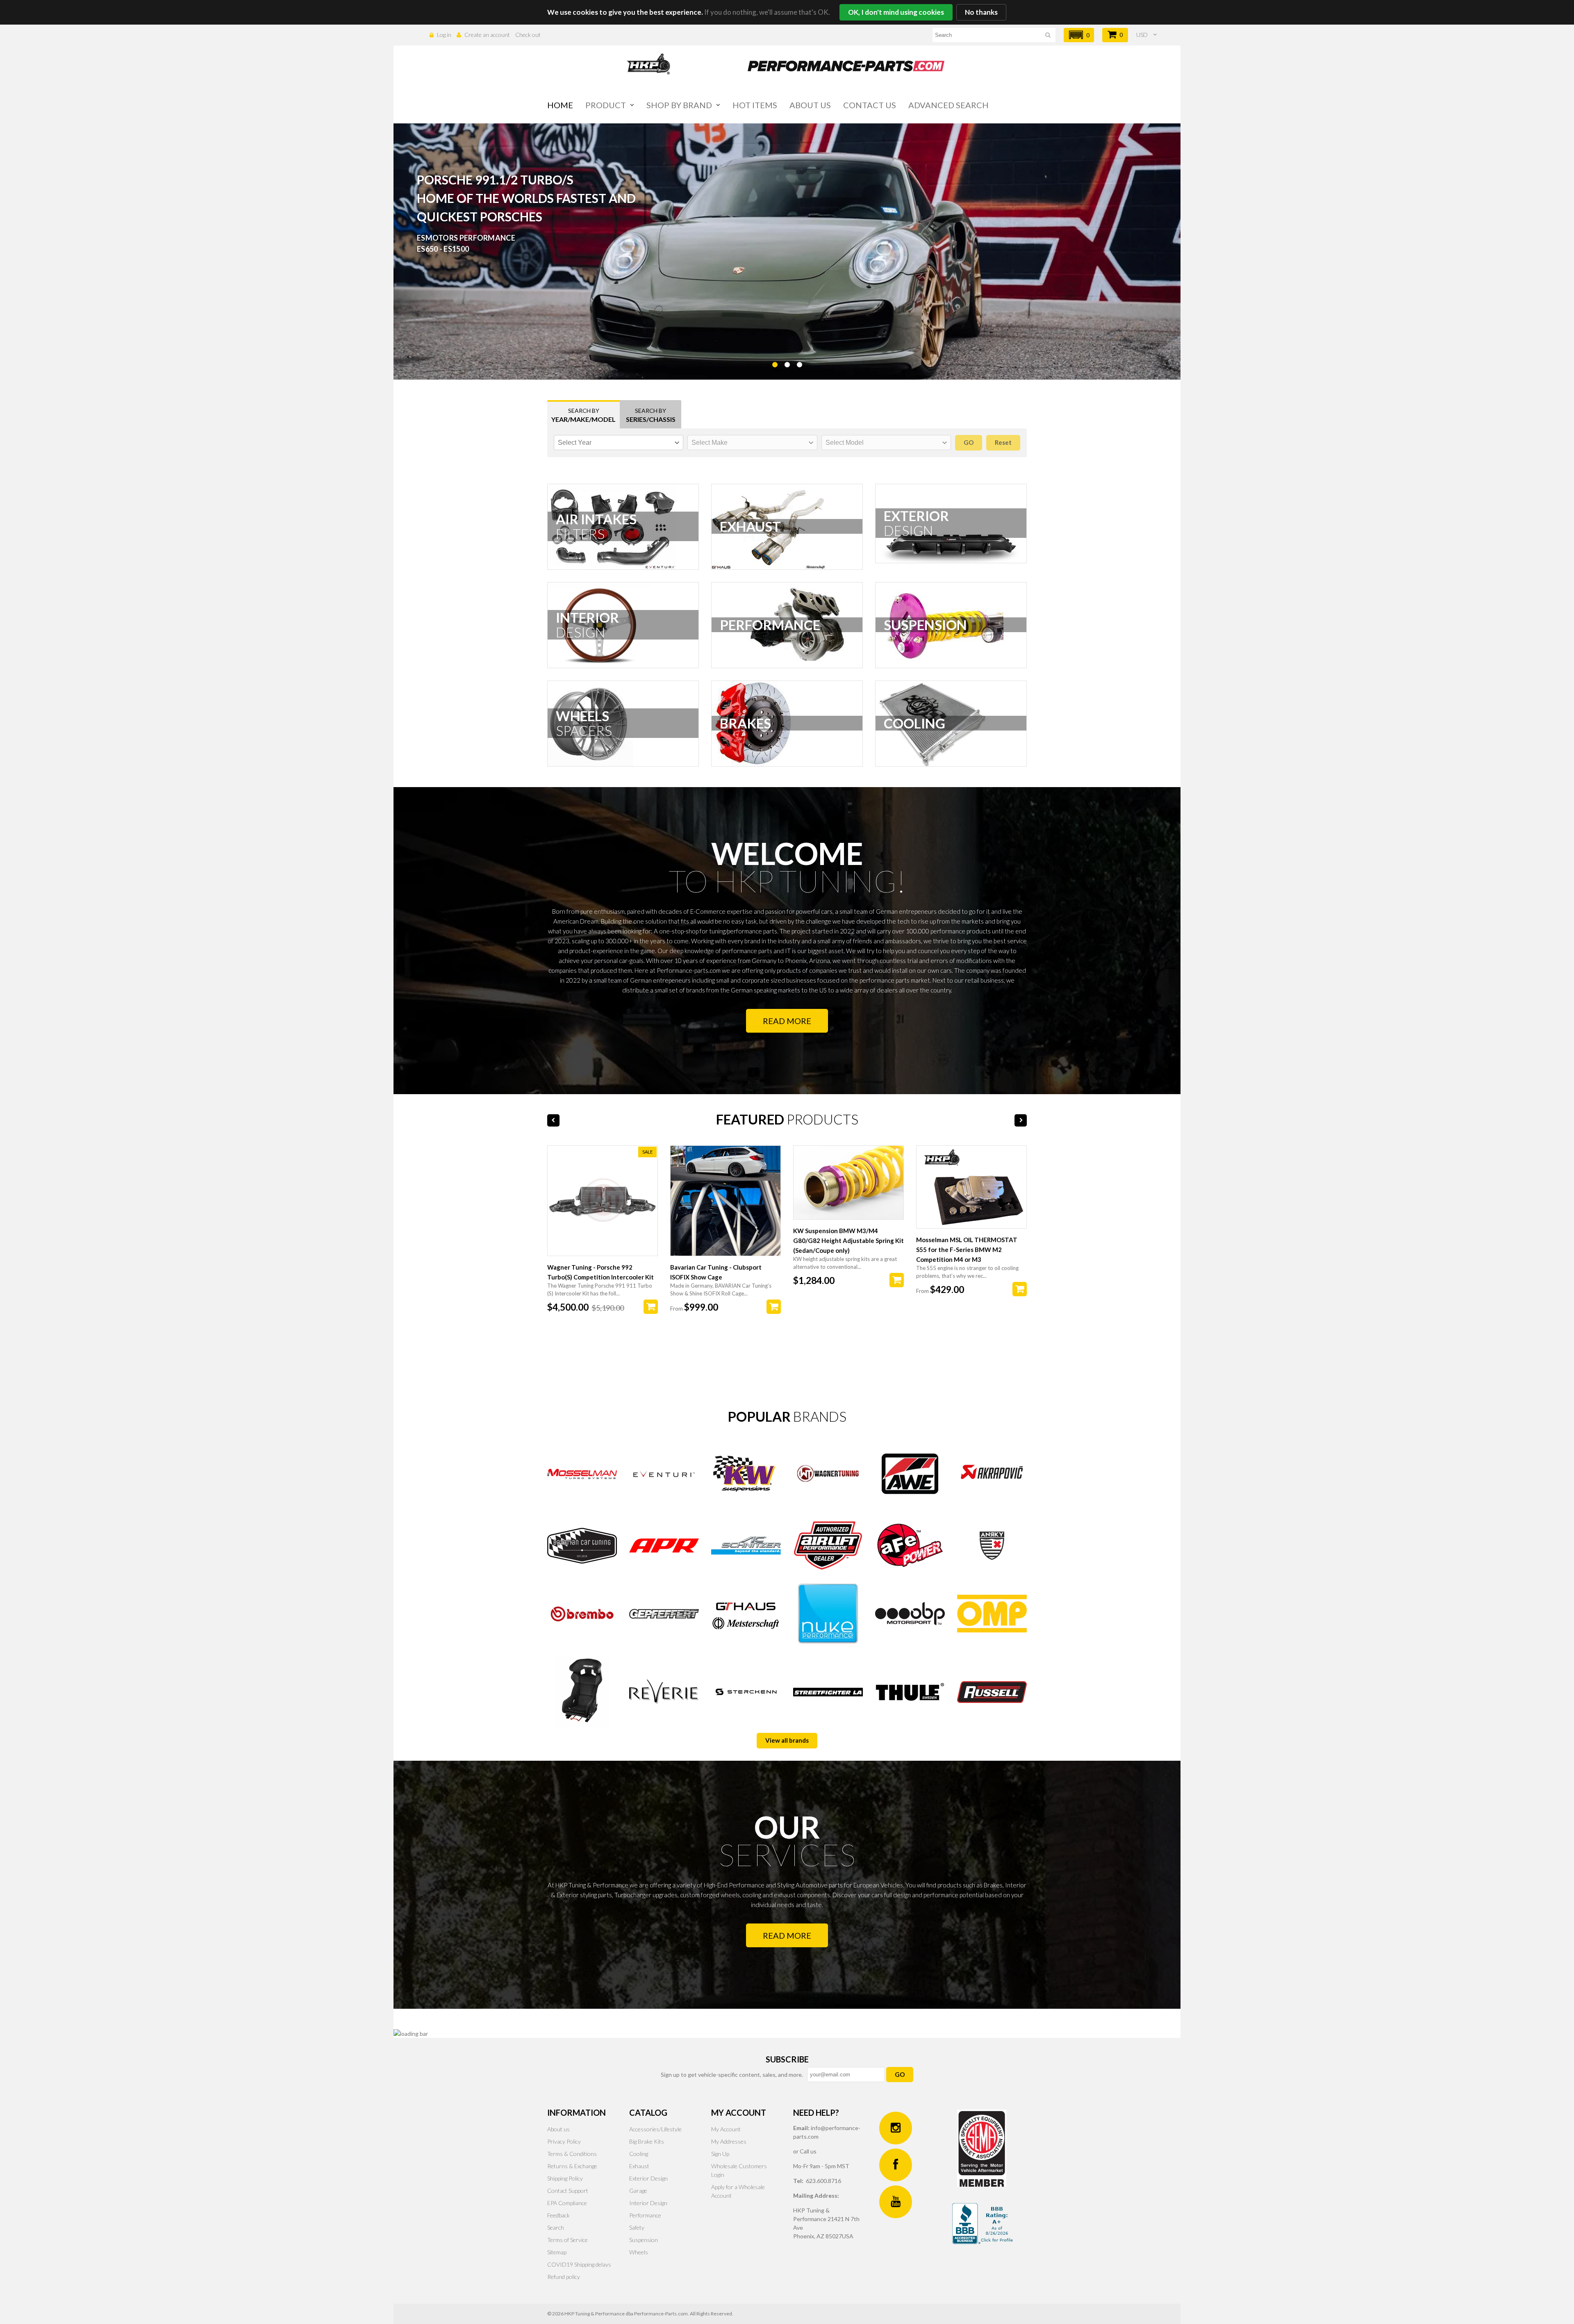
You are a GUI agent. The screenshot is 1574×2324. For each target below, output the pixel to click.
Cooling (639, 2154)
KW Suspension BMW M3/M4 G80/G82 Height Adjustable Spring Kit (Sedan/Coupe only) (848, 1241)
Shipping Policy (565, 2178)
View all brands (787, 1740)
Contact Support (568, 2191)
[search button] (1048, 36)
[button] (1079, 35)
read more (787, 1935)
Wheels (639, 2252)
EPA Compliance (567, 2203)
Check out (528, 35)
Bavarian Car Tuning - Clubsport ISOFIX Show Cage (716, 1272)
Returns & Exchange (572, 2166)
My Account (726, 2129)
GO (900, 2074)
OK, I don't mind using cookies (896, 12)
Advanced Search (948, 105)
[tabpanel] (787, 252)
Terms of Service (568, 2240)
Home (560, 105)
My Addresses (729, 2141)
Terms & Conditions (572, 2154)
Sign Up (720, 2154)
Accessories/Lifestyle (655, 2129)
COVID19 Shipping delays (579, 2264)
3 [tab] (799, 385)
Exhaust (639, 2166)
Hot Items (755, 105)
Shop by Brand (679, 105)
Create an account (487, 35)
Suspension (644, 2240)
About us (810, 105)
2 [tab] (787, 385)
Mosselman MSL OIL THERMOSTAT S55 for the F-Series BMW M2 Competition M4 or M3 (967, 1250)
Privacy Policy (564, 2141)
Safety (637, 2227)
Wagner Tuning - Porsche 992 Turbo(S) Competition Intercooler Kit (600, 1272)
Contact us (870, 105)
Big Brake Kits (647, 2141)
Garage (638, 2191)
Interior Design (648, 2203)
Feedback (558, 2215)
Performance (645, 2215)
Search (556, 2227)
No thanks (981, 12)
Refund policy (564, 2277)
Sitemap (557, 2252)
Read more (787, 1021)
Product (606, 105)
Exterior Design (648, 2178)
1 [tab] (775, 385)
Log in (444, 35)
